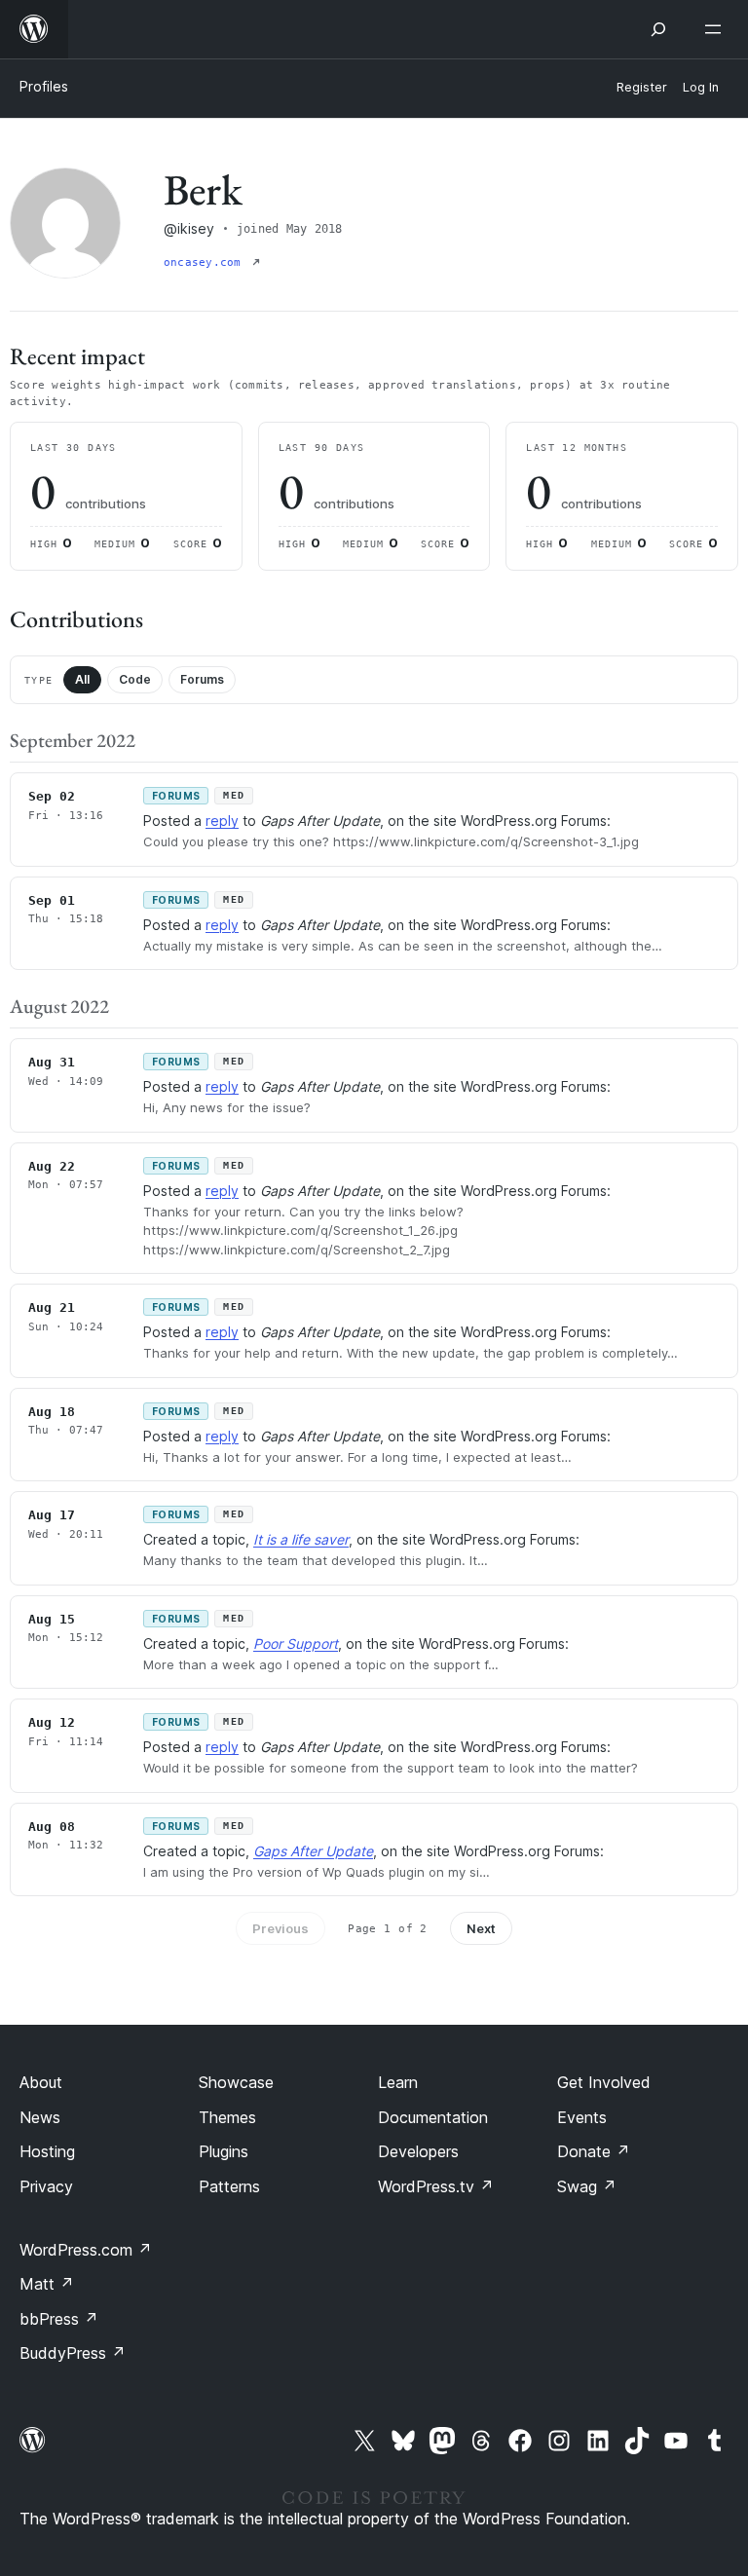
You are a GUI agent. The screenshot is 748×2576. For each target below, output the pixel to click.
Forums (202, 679)
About (41, 2082)
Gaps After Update (313, 1851)
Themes (227, 2117)
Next (481, 1928)
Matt (47, 2284)
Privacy (46, 2186)
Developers (418, 2151)
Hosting (47, 2151)
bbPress (59, 2319)
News (40, 2117)
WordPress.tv (436, 2186)
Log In (701, 87)
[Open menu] (717, 29)
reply (222, 821)
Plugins (224, 2151)
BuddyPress (73, 2353)
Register (642, 87)
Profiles (44, 86)
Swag (587, 2186)
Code (135, 679)
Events (582, 2117)
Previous (280, 1928)
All (82, 679)
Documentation (433, 2117)
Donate (594, 2151)
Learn (398, 2082)
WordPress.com (86, 2250)
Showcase (236, 2082)
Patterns (229, 2186)
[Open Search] (658, 29)
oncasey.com (206, 262)
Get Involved (604, 2082)
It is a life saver (301, 1539)
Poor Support (296, 1643)
